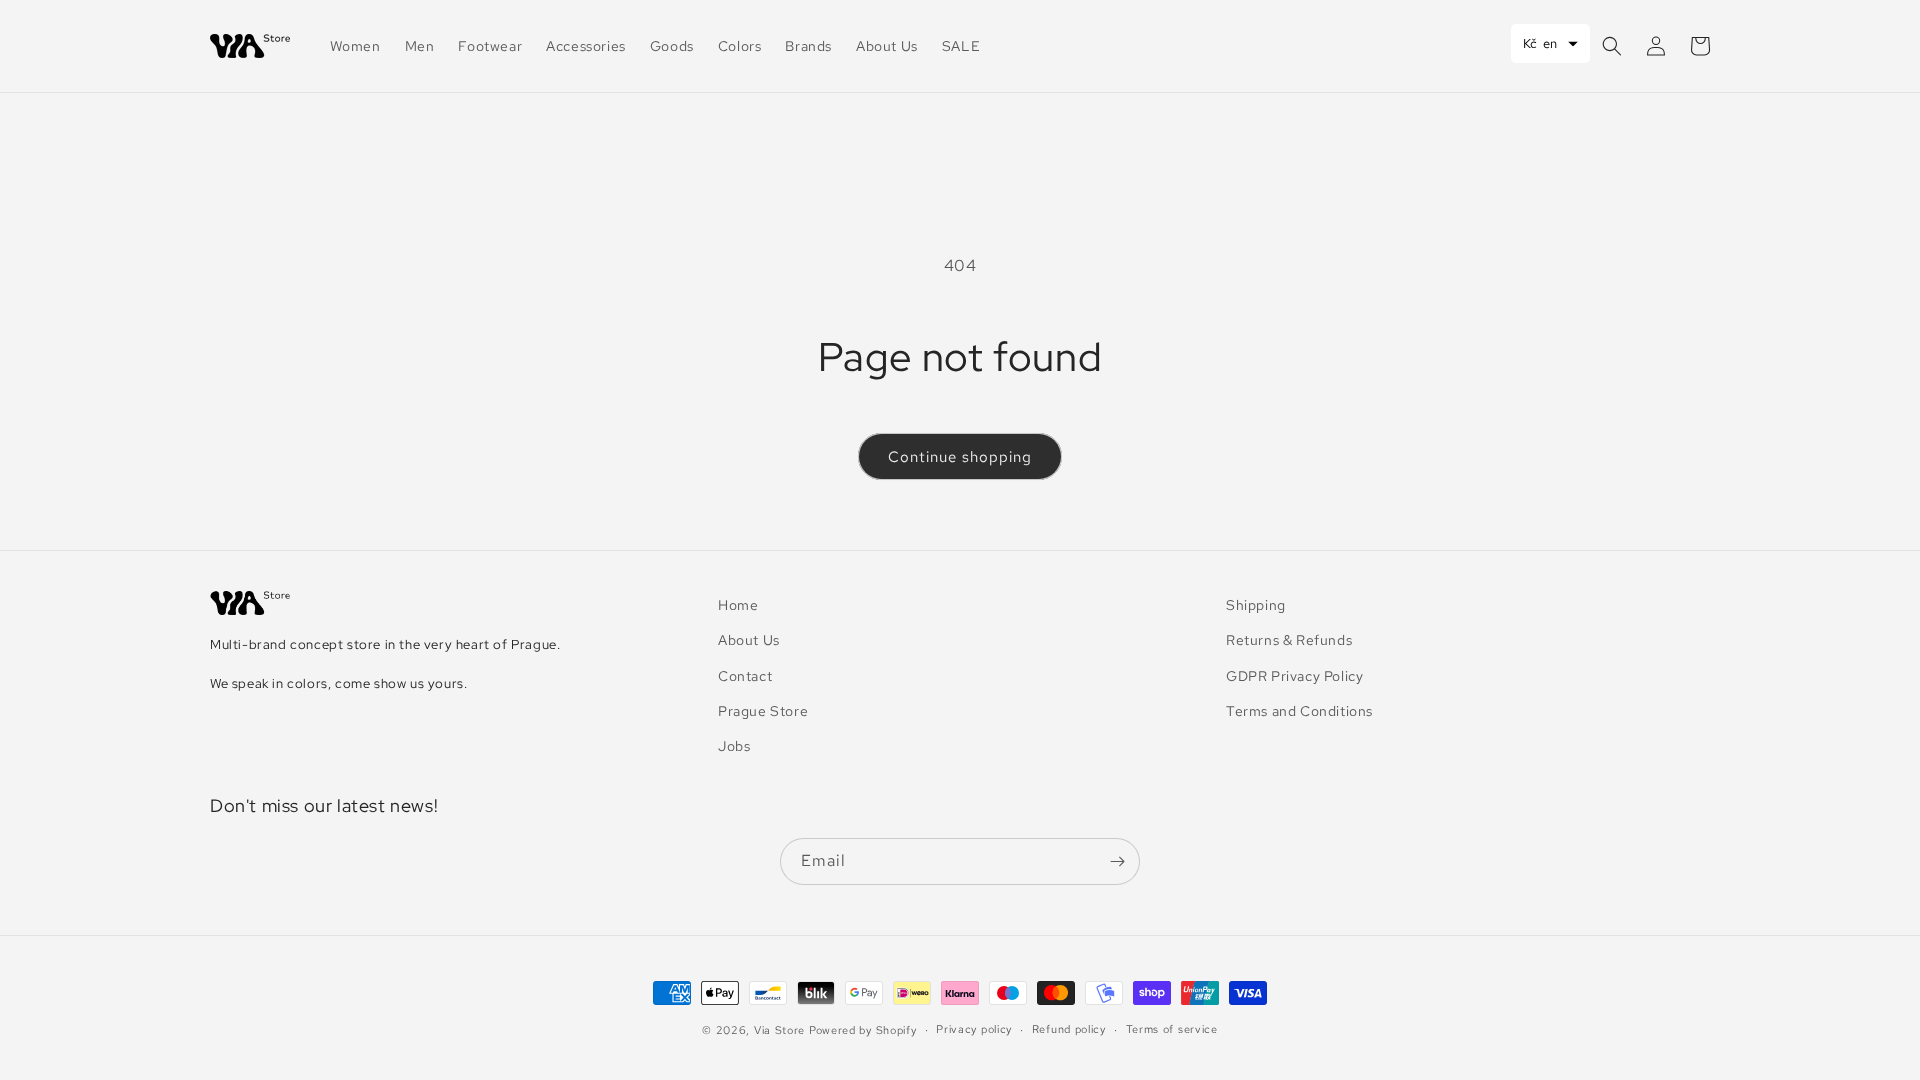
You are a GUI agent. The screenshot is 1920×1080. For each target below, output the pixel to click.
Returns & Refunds (1289, 640)
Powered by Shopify (863, 1030)
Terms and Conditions (1299, 711)
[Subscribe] (1117, 861)
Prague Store (763, 711)
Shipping (1256, 605)
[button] (1612, 46)
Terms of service (1172, 1029)
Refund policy (1069, 1029)
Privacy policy (974, 1029)
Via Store (779, 1030)
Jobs (734, 746)
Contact (745, 676)
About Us (749, 640)
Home (738, 605)
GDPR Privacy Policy (1294, 676)
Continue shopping (960, 457)
